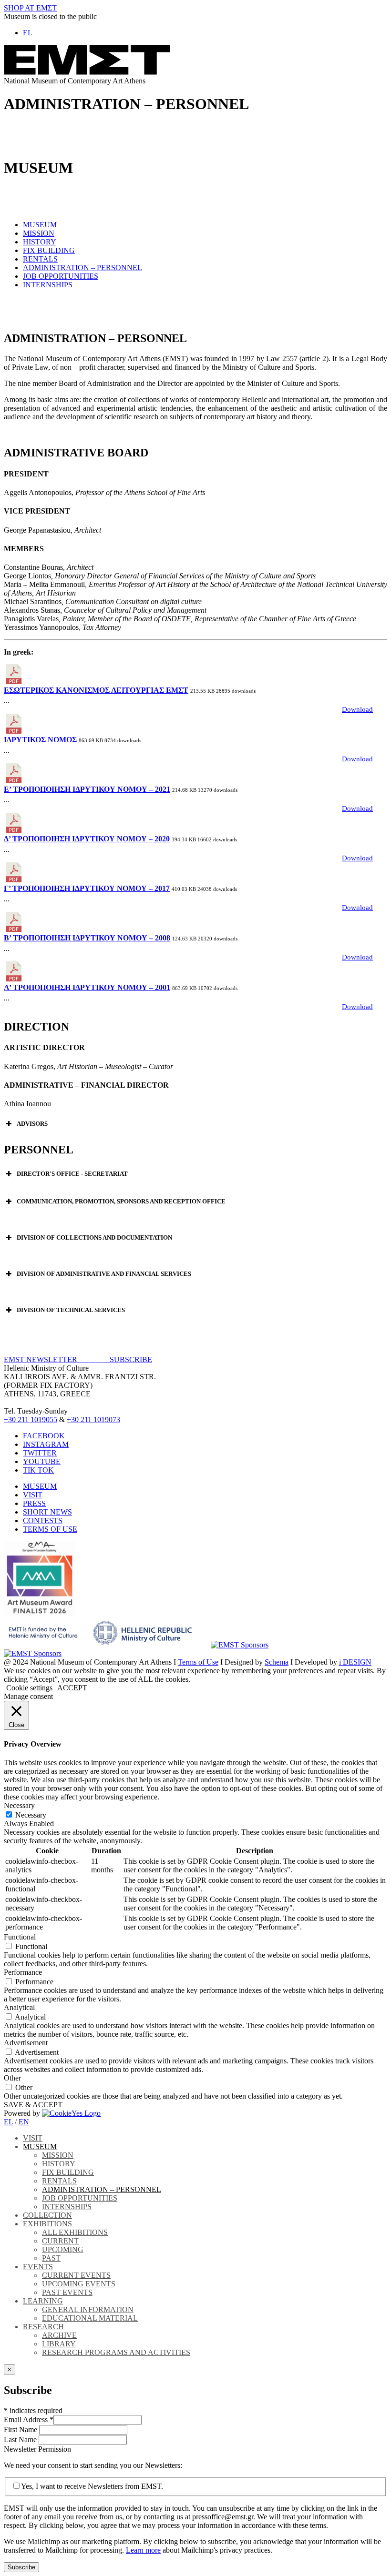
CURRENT (60, 2241)
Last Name (21, 2440)
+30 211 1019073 (93, 1419)
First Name (21, 2430)
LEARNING (43, 2301)
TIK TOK (38, 1470)
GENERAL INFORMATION (88, 2309)
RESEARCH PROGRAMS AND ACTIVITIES (116, 2352)
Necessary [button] (19, 1805)
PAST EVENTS (67, 2292)
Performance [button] (23, 1972)
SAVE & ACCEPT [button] (33, 2105)
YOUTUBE (42, 1461)
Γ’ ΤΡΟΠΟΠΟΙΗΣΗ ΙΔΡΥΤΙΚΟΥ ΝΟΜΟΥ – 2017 (87, 888)
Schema (277, 1662)
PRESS (34, 1503)
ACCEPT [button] (72, 1688)
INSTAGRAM (46, 1444)
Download (357, 709)
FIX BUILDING (49, 250)
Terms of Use (198, 1662)
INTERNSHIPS (48, 285)
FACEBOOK (44, 1436)
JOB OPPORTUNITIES (61, 276)
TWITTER (40, 1453)
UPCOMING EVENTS (79, 2284)
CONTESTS (43, 1520)
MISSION (39, 233)
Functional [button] (20, 1937)
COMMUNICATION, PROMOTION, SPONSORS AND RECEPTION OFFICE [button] (121, 1201)
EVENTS (38, 2267)
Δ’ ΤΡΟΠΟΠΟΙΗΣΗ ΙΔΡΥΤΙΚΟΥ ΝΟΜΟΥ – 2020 (87, 839)
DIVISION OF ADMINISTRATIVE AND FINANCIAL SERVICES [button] (104, 1274)
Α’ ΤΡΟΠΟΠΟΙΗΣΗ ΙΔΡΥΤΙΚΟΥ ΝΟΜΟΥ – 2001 (87, 987)
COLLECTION (47, 2215)
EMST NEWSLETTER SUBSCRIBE (78, 1359)
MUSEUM (40, 225)
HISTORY (40, 242)
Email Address (29, 2419)
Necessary (31, 1815)
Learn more (143, 2550)
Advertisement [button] (26, 2043)
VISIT (33, 1495)
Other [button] (12, 2078)
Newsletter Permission (37, 2449)
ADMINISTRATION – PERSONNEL (82, 268)
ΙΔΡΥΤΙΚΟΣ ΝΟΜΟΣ (40, 740)
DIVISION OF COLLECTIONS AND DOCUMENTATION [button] (94, 1237)
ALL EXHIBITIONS (75, 2232)
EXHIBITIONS (47, 2224)
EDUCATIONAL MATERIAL (90, 2318)
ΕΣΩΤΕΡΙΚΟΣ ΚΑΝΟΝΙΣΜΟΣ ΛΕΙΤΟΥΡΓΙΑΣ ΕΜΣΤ (96, 690)
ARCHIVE (59, 2335)
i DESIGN (355, 1662)
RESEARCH (43, 2327)
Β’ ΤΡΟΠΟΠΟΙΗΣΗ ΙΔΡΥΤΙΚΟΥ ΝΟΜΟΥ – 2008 (87, 938)
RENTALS (40, 259)
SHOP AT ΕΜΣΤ (30, 8)
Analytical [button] (19, 2007)
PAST (51, 2258)
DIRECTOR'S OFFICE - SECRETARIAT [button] (72, 1174)
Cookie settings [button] (29, 1688)
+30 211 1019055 (31, 1419)
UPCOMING (63, 2249)
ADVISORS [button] (32, 1124)
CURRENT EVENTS (76, 2275)
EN (24, 2122)
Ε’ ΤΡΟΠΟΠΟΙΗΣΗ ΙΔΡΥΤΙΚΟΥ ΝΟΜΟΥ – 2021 (87, 789)
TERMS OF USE (50, 1529)
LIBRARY (59, 2344)
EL (8, 2122)
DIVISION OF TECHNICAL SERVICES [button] (71, 1310)
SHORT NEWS (47, 1512)
